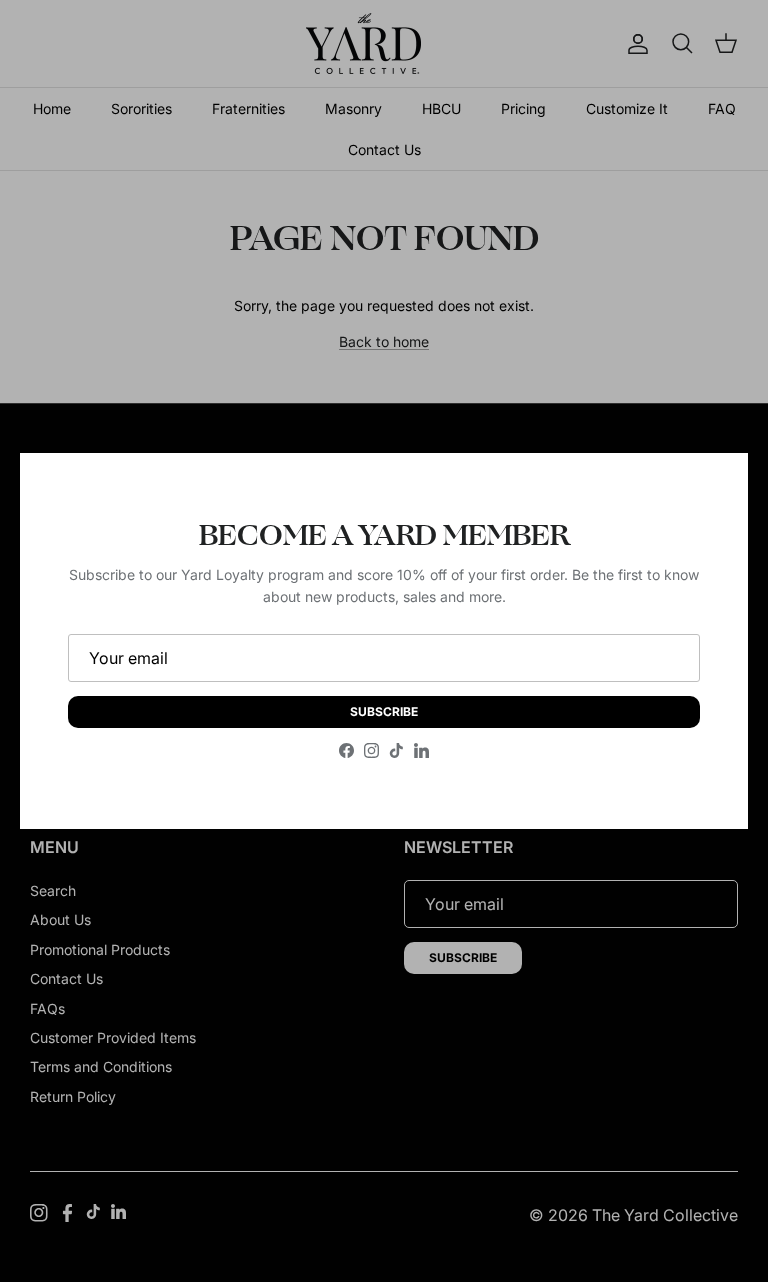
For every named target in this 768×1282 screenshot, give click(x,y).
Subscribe (384, 711)
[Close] (713, 488)
